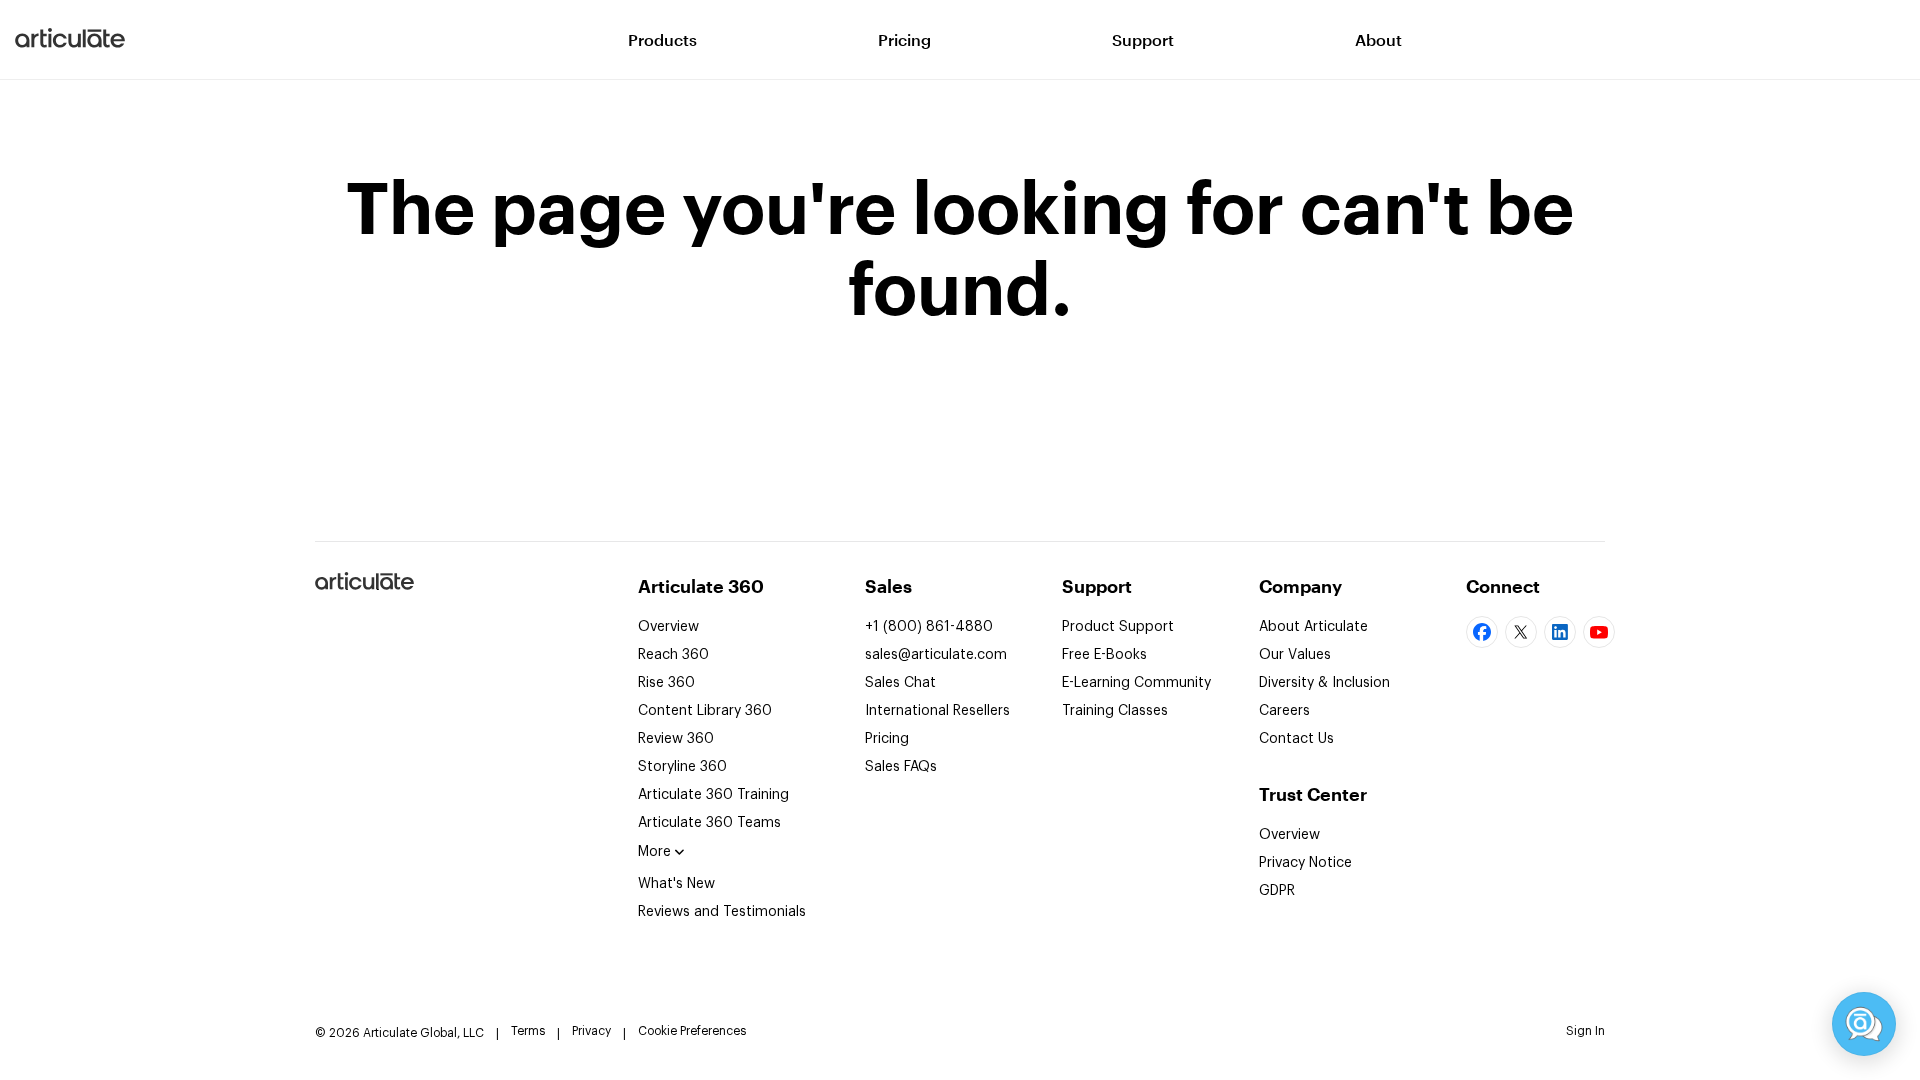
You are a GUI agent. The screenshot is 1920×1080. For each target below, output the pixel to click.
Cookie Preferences (692, 1031)
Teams (709, 823)
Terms (528, 1031)
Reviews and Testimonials (722, 912)
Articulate (363, 589)
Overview (668, 627)
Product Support (1118, 627)
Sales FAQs (901, 767)
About (1378, 39)
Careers (1284, 711)
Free (1104, 655)
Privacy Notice (1305, 863)
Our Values (1295, 655)
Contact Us (1296, 739)
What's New (676, 884)
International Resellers (937, 711)
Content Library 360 (705, 711)
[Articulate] (70, 40)
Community (1136, 683)
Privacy (591, 1031)
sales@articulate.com (936, 655)
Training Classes (1115, 711)
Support (1143, 39)
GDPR (1277, 891)
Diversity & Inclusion (1324, 683)
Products (662, 39)
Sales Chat (900, 683)
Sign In (1585, 1031)
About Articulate (1313, 627)
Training (713, 795)
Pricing (904, 39)
